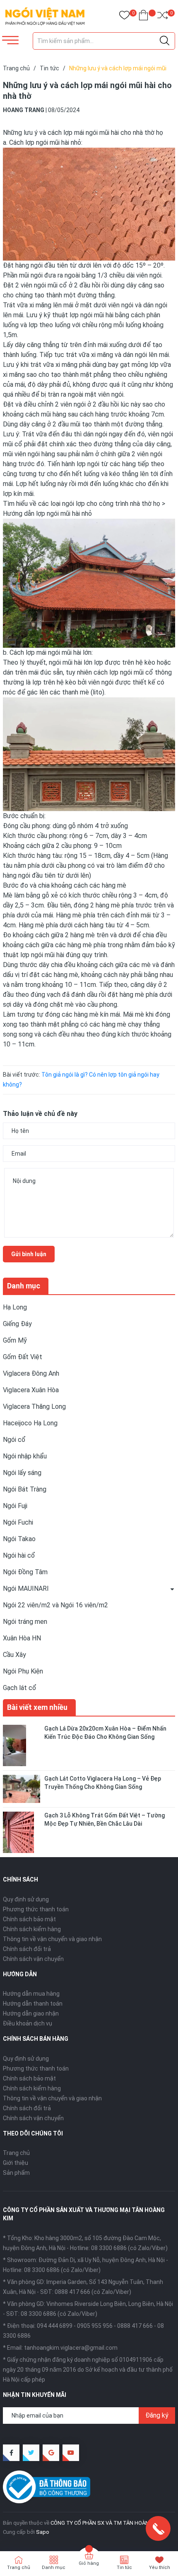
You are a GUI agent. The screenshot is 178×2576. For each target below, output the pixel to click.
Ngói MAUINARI (26, 1588)
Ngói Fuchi (18, 1522)
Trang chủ (16, 2153)
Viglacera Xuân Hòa (31, 1390)
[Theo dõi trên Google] (51, 2453)
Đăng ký (157, 2415)
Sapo (43, 2532)
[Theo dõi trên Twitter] (31, 2453)
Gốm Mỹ (15, 1340)
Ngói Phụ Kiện (23, 1671)
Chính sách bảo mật (29, 1919)
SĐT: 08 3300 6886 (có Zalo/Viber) (52, 2314)
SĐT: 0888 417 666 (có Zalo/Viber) (86, 2292)
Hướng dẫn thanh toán (33, 2004)
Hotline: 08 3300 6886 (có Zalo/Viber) (119, 2248)
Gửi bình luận (29, 1254)
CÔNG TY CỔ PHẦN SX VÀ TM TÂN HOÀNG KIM (107, 2523)
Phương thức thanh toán (36, 1909)
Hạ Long (15, 1307)
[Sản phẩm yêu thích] (124, 17)
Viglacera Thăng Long (34, 1407)
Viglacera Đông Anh (31, 1373)
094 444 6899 (55, 2326)
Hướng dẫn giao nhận (31, 2013)
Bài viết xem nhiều (37, 1707)
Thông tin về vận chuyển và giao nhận (52, 1939)
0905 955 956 (95, 2326)
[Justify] (165, 41)
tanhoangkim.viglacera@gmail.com (71, 2348)
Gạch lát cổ (20, 1688)
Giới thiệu (16, 2163)
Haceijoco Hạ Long (30, 1423)
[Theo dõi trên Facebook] (11, 2453)
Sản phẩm (16, 2173)
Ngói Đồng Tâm (25, 1572)
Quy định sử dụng (26, 1899)
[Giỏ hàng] (143, 17)
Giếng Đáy (17, 1324)
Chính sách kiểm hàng (32, 1929)
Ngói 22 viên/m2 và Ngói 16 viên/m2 (55, 1605)
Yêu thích (160, 2568)
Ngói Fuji (15, 1506)
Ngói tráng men (25, 1622)
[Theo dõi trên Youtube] (71, 2453)
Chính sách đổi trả (27, 1949)
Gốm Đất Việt (23, 1357)
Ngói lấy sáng (22, 1473)
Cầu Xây (14, 1655)
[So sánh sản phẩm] (162, 17)
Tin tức (124, 2568)
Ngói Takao (19, 1539)
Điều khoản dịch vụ (28, 2023)
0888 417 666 (135, 2326)
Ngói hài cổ (19, 1555)
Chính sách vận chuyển (33, 1959)
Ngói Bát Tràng (25, 1489)
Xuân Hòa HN (22, 1638)
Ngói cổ (14, 1440)
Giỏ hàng (89, 2563)
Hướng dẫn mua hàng (31, 1994)
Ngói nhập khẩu (25, 1456)
